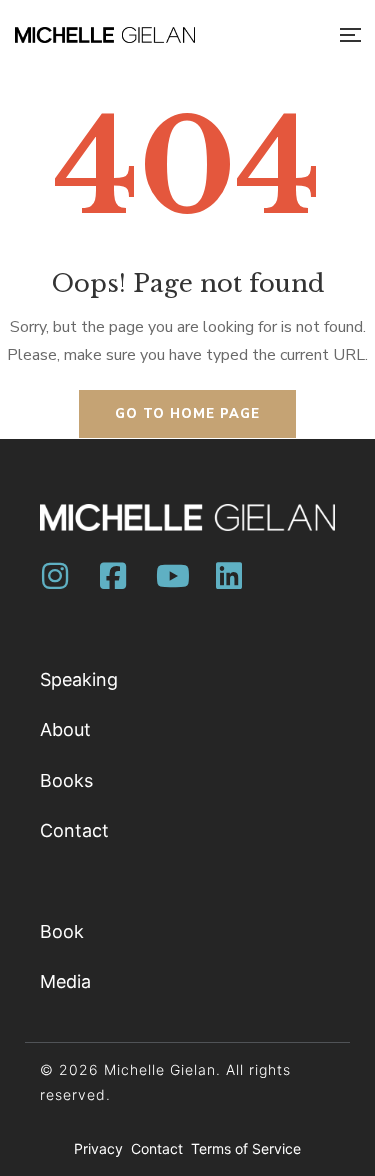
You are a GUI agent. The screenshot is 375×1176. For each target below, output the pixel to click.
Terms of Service (246, 1148)
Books (66, 780)
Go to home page (187, 414)
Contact (74, 830)
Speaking (79, 679)
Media (65, 981)
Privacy (100, 1148)
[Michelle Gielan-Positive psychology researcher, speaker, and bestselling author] (105, 35)
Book (62, 931)
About (65, 729)
